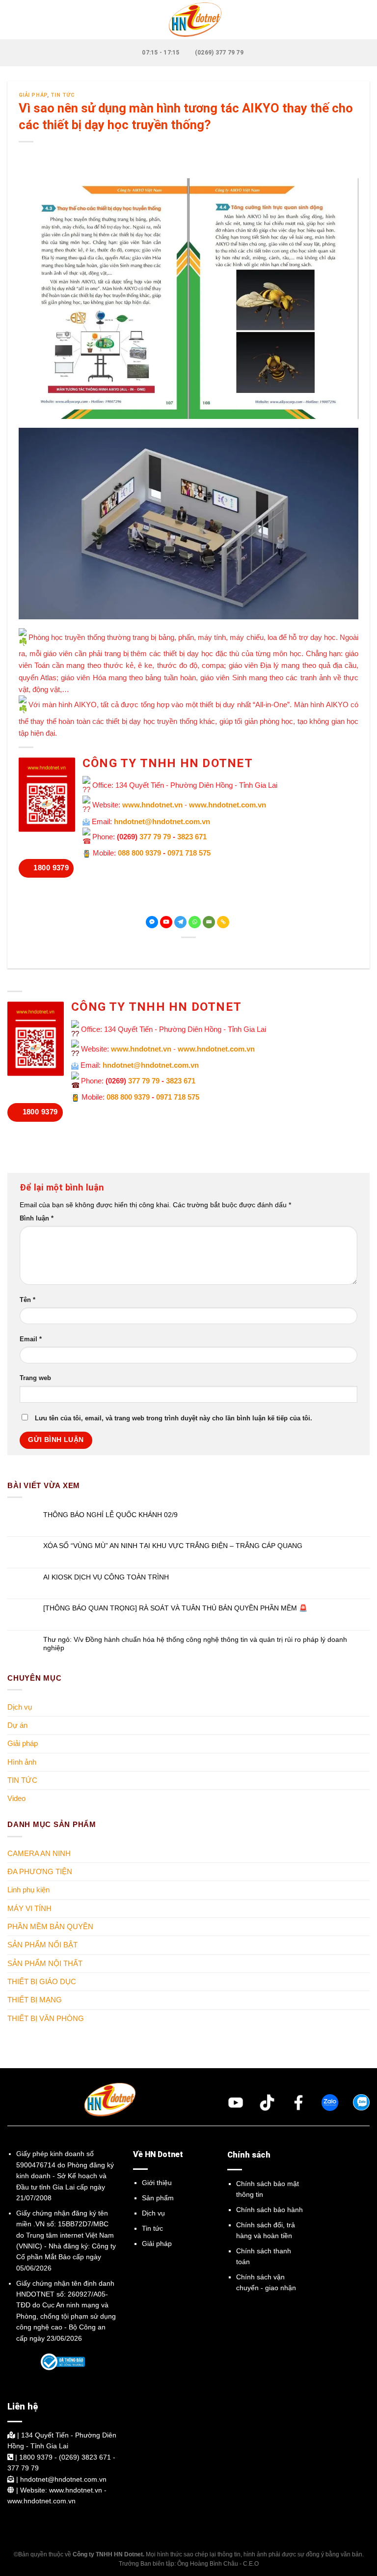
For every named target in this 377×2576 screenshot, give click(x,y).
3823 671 (192, 837)
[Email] (209, 922)
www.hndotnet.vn (152, 805)
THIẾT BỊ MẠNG (35, 2000)
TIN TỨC (63, 95)
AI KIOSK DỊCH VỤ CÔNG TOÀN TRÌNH (106, 1577)
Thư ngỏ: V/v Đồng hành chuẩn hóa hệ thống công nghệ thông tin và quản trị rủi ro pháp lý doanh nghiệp (195, 1644)
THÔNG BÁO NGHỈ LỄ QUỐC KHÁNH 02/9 (110, 1515)
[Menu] (13, 20)
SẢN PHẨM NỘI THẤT (45, 1963)
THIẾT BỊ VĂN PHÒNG (46, 2018)
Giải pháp (33, 95)
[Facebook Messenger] (152, 922)
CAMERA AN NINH (39, 1853)
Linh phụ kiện (28, 1890)
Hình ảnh (22, 1762)
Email (31, 1339)
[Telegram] (180, 922)
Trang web (35, 1378)
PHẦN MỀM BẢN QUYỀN (50, 1926)
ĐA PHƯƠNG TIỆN (40, 1871)
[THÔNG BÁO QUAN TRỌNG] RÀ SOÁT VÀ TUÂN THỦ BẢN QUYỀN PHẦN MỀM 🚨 (175, 1608)
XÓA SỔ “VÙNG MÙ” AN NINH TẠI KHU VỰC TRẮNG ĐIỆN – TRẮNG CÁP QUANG (173, 1546)
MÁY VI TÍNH (29, 1908)
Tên (27, 1300)
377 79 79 (155, 837)
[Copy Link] (223, 922)
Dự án (17, 1725)
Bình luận (37, 1219)
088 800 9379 (139, 853)
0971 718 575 (189, 853)
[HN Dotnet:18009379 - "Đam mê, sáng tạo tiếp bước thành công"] (188, 20)
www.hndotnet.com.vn (228, 805)
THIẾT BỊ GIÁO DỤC (42, 1981)
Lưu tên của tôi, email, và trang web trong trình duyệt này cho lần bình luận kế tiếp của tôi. (174, 1418)
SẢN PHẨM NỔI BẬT (42, 1945)
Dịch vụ (20, 1707)
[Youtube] (166, 922)
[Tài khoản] (365, 20)
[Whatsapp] (195, 922)
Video (16, 1798)
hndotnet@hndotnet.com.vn (162, 821)
